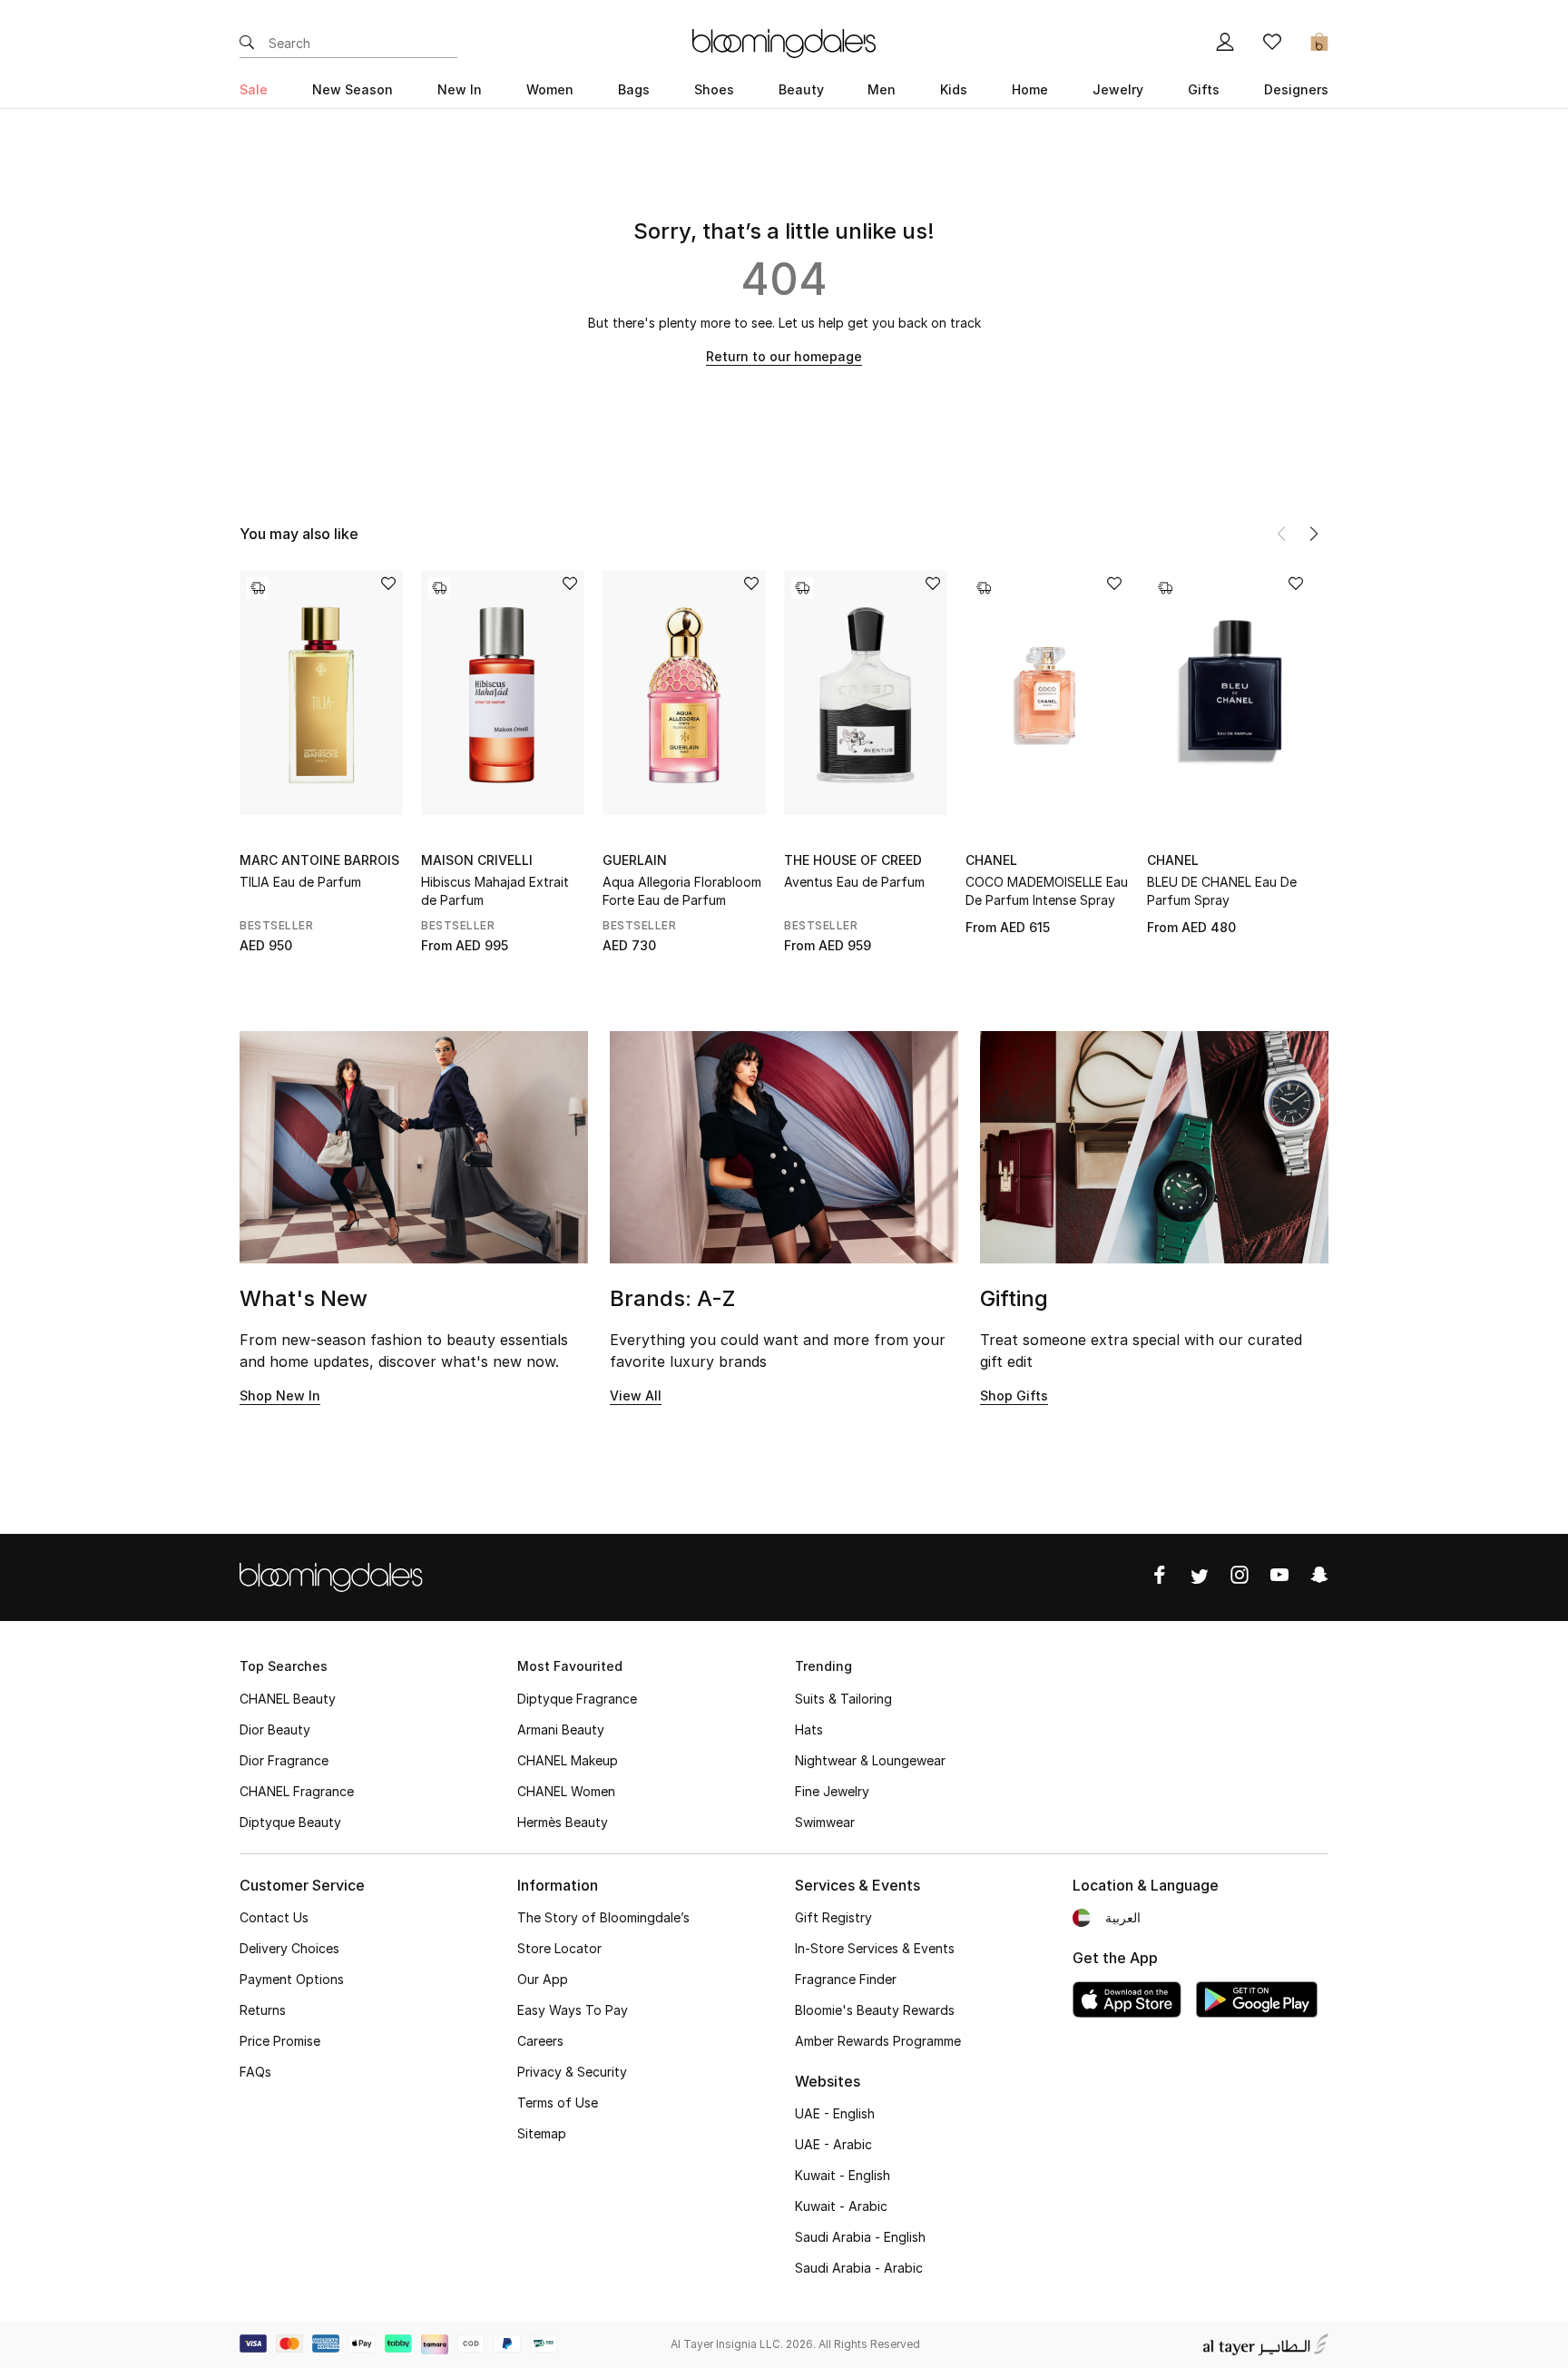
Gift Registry (833, 1917)
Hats (809, 1729)
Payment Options (292, 1979)
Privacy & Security (572, 2072)
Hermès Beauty (563, 1822)
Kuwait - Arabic (841, 2206)
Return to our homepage (784, 356)
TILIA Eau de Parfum (300, 882)
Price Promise (280, 2041)
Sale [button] (254, 89)
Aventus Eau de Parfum (854, 882)
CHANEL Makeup (568, 1760)
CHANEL (991, 860)
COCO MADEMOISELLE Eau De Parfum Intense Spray (1047, 891)
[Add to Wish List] (388, 585)
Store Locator (559, 1948)
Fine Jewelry (832, 1791)
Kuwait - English (843, 2175)
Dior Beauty (275, 1729)
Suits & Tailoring (843, 1699)
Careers (540, 2041)
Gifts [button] (1204, 89)
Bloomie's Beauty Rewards (875, 2010)
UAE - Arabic (833, 2144)
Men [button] (882, 89)
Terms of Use (558, 2103)
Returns (263, 2010)
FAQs (255, 2072)
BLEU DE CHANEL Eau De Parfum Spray (1222, 891)
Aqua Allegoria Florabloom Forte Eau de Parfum (682, 891)
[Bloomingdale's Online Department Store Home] (784, 42)
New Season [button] (353, 89)
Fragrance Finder (846, 1979)
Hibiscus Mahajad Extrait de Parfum (495, 891)
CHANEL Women (566, 1791)
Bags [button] (634, 89)
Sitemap (542, 2133)
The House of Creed (853, 860)
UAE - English (835, 2113)
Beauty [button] (801, 89)
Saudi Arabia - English (860, 2237)
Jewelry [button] (1118, 89)
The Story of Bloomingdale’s (603, 1917)
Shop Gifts (1014, 1395)
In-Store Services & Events (875, 1948)
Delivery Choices (289, 1948)
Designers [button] (1296, 89)
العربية (1123, 1917)
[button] (1314, 534)
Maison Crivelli (477, 860)
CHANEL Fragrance (297, 1791)
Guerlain (635, 860)
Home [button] (1030, 89)
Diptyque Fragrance (577, 1699)
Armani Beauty (561, 1729)
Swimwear (825, 1822)
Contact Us (274, 1917)
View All (636, 1395)
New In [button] (460, 89)
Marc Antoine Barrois (319, 860)
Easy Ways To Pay (573, 2010)
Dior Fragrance (284, 1760)
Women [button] (550, 89)
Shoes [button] (714, 89)
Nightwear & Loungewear (870, 1760)
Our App (543, 1979)
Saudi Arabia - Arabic (859, 2268)
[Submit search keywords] (247, 44)
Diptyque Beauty (290, 1822)
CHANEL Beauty (288, 1699)
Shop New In (280, 1395)
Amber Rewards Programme (878, 2041)
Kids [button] (954, 89)
